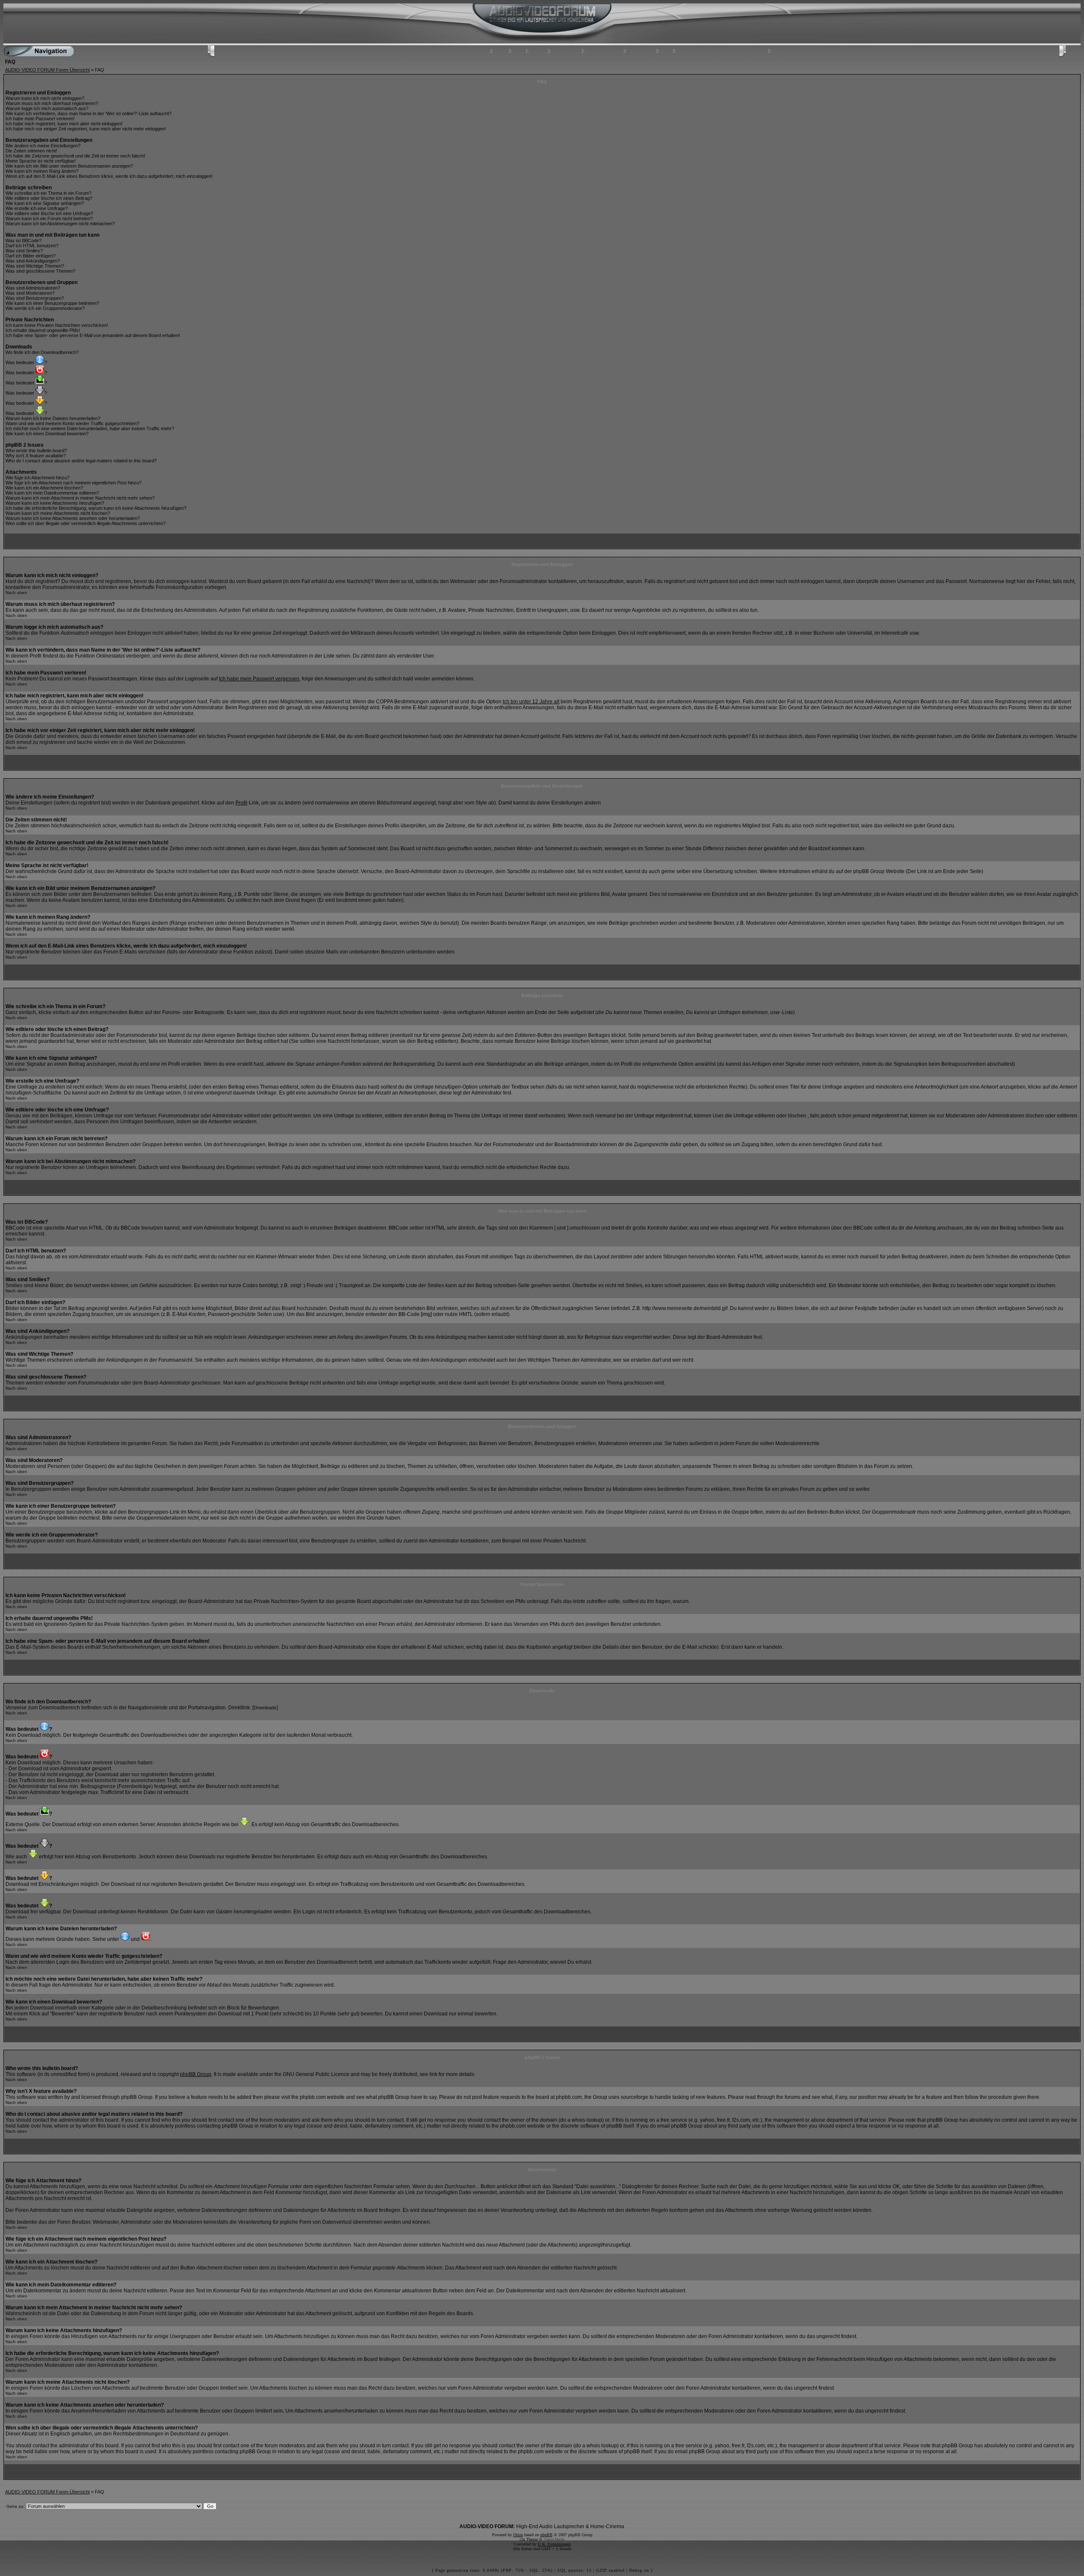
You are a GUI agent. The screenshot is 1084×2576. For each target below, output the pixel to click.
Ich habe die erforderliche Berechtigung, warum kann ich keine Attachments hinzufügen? (96, 508)
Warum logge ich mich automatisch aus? (47, 108)
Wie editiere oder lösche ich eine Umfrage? (49, 213)
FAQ (519, 51)
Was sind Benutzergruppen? (35, 298)
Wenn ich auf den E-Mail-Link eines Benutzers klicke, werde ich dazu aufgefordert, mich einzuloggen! (109, 176)
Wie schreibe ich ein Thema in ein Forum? (48, 193)
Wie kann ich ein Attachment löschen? (44, 488)
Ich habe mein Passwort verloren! (40, 119)
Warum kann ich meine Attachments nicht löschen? (58, 513)
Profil (665, 51)
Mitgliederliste (566, 51)
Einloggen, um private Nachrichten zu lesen (721, 51)
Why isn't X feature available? (36, 456)
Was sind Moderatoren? (30, 293)
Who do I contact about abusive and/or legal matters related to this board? (81, 461)
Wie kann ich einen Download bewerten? (47, 434)
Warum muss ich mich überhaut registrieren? (52, 103)
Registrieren (641, 51)
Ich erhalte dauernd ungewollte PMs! (43, 330)
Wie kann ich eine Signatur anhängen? (45, 203)
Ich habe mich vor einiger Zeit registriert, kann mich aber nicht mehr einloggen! (86, 129)
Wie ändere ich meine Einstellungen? (43, 146)
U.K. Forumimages (554, 2544)
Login (777, 51)
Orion (518, 2535)
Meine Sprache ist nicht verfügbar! (41, 161)
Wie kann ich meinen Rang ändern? (42, 171)
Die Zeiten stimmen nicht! (31, 151)
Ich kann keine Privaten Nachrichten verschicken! (57, 325)
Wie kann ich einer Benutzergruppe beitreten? (52, 303)
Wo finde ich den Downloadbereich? (42, 352)
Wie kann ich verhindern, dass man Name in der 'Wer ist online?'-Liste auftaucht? (88, 113)
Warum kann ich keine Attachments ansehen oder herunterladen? (73, 518)
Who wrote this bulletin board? (36, 451)
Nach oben (16, 593)
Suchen (538, 51)
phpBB (546, 2535)
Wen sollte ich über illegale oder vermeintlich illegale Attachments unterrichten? (86, 523)
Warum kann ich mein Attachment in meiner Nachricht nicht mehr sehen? (80, 498)
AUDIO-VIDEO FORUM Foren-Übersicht (47, 70)
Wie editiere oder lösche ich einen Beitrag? (49, 198)
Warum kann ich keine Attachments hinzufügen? (55, 503)
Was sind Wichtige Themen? (35, 266)
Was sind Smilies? (24, 251)
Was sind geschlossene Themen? (40, 271)
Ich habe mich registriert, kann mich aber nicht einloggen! (64, 124)
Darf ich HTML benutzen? (32, 246)
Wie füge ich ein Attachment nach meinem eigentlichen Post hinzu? (73, 483)
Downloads (265, 1708)
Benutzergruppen (603, 51)
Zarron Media (554, 2539)
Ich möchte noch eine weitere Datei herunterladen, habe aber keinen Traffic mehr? (90, 428)
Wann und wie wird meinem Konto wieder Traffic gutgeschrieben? (72, 423)
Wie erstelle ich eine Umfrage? (37, 208)
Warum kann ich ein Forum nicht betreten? (49, 218)
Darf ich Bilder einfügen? (30, 256)
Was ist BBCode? (24, 240)
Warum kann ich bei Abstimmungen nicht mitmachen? (60, 224)
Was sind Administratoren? (33, 288)
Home (500, 51)
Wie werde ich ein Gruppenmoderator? (45, 308)
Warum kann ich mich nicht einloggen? (45, 98)
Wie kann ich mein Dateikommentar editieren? (52, 493)
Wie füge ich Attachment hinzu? (37, 478)
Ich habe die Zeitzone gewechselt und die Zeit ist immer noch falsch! (75, 156)
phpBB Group (196, 2074)
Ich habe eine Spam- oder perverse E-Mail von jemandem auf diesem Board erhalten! (93, 335)
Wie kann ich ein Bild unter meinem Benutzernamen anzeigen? (69, 166)
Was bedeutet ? (26, 362)
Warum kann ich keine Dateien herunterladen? (53, 418)
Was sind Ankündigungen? (33, 261)
